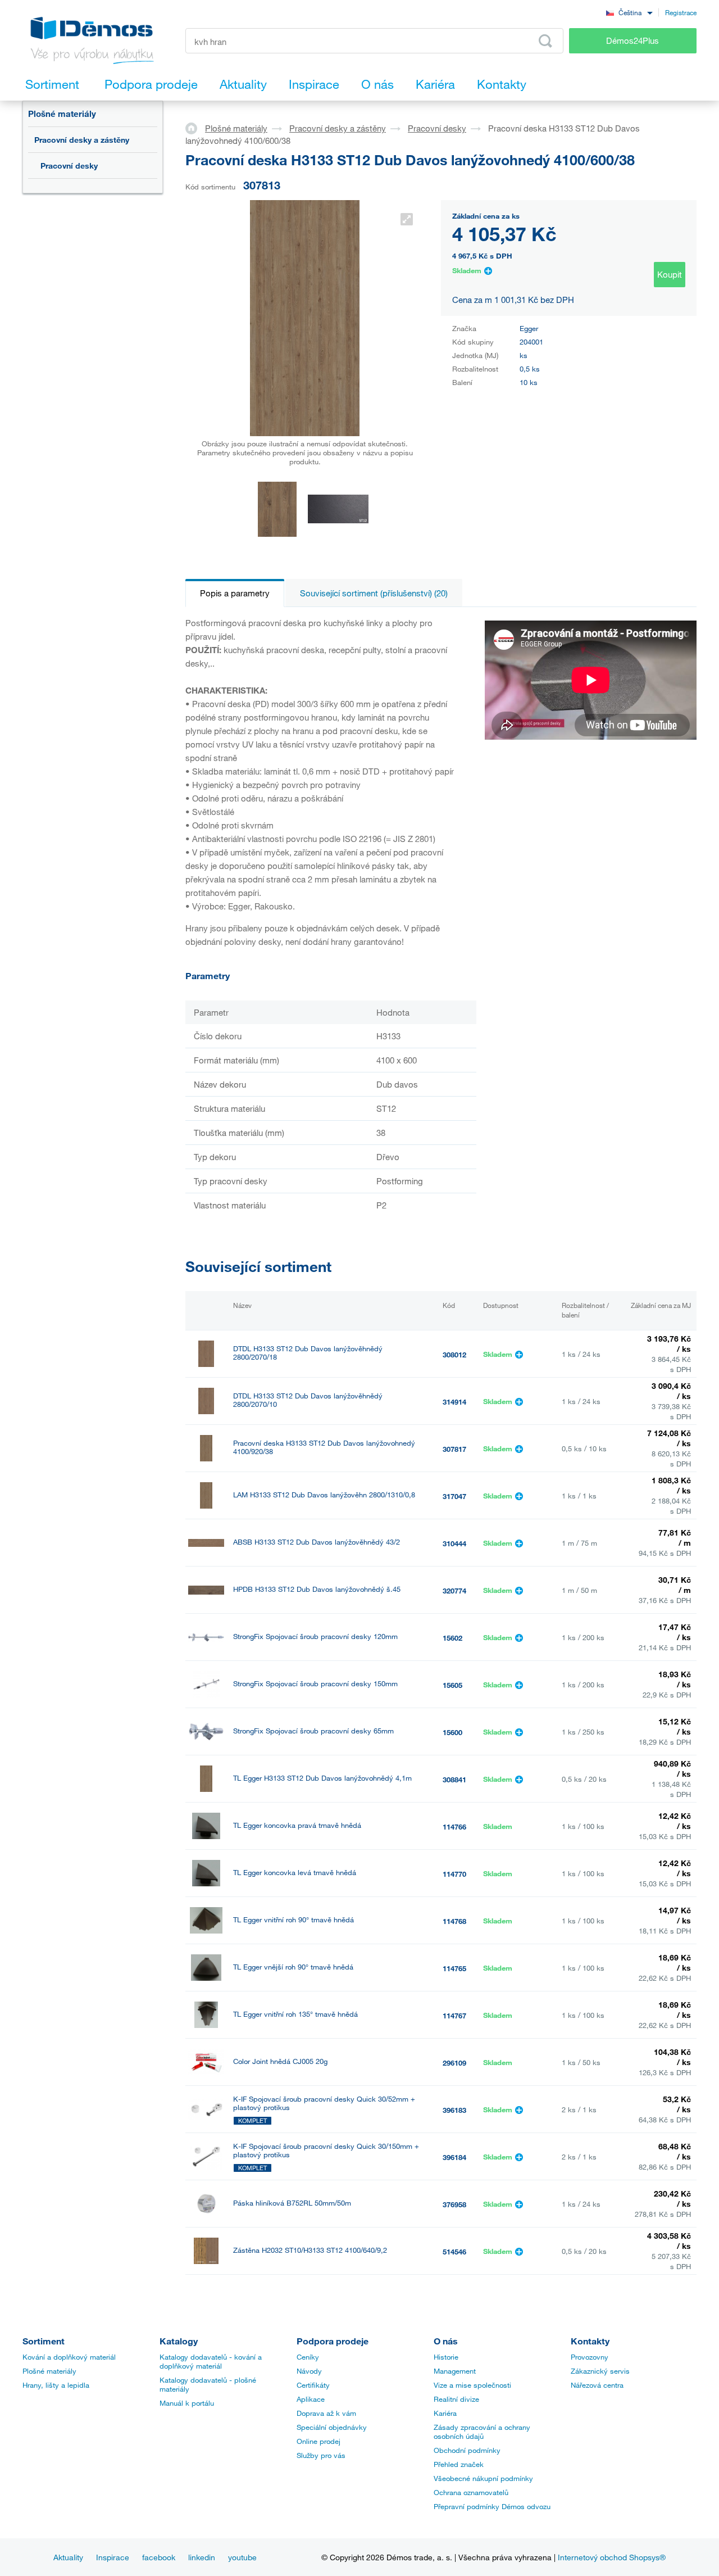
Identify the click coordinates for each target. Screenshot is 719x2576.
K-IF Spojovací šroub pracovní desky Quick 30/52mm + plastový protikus (324, 2103)
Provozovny (590, 2357)
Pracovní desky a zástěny (82, 140)
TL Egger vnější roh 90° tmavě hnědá (293, 1967)
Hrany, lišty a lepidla (56, 2385)
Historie (446, 2357)
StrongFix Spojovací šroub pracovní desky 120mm (315, 1636)
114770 (454, 1874)
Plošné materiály (62, 114)
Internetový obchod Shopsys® (612, 2557)
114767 (454, 2016)
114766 (454, 1827)
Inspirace (113, 2557)
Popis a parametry (235, 593)
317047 (454, 1496)
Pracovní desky (69, 166)
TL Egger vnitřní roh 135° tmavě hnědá (295, 2014)
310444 (454, 1543)
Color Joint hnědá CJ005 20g (280, 2061)
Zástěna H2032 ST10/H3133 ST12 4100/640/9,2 (310, 2250)
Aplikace (311, 2399)
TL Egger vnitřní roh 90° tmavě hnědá (293, 1920)
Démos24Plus (632, 40)
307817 (454, 1449)
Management (455, 2371)
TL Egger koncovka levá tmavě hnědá (295, 1873)
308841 (454, 1780)
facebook (159, 2557)
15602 (452, 1638)
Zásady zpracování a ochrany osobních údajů (482, 2432)
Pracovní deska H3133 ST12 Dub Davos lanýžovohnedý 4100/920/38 (324, 1447)
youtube (242, 2557)
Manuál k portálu (187, 2403)
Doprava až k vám (326, 2413)
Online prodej (318, 2441)
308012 (454, 1355)
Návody (309, 2371)
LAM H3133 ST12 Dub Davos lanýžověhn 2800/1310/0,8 (324, 1495)
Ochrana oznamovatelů (471, 2492)
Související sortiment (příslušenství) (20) (374, 593)
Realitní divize (456, 2399)
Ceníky (308, 2357)
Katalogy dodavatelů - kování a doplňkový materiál (211, 2361)
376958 (454, 2204)
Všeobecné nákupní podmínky (483, 2478)
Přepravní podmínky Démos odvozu (492, 2506)
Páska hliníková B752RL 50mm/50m (292, 2203)
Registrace (681, 12)
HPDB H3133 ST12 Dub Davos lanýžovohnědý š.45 (317, 1589)
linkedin (202, 2557)
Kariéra (445, 2413)
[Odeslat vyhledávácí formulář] (545, 41)
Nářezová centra (597, 2385)
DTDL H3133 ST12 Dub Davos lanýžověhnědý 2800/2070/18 (308, 1353)
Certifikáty (313, 2385)
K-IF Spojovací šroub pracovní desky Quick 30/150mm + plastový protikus (326, 2151)
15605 (452, 1685)
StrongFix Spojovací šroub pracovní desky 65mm (313, 1731)
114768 (454, 1921)
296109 (454, 2063)
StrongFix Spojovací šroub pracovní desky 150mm (315, 1684)
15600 (452, 1732)
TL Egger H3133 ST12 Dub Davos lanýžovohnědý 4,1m (322, 1778)
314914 (454, 1402)
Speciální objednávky (332, 2427)
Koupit (670, 274)
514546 (454, 2252)
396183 (454, 2110)
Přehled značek (459, 2464)
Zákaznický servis (600, 2371)
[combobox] (629, 12)
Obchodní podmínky (467, 2450)
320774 (454, 1591)
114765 (454, 1968)
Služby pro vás (321, 2455)
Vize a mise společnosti (472, 2385)
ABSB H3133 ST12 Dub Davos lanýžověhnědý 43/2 (317, 1542)
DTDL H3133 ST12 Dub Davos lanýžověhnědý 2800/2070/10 (308, 1400)
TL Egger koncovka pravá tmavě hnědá (297, 1825)
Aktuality (68, 2557)
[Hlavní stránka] (195, 128)
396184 (454, 2157)
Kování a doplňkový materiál (69, 2357)
